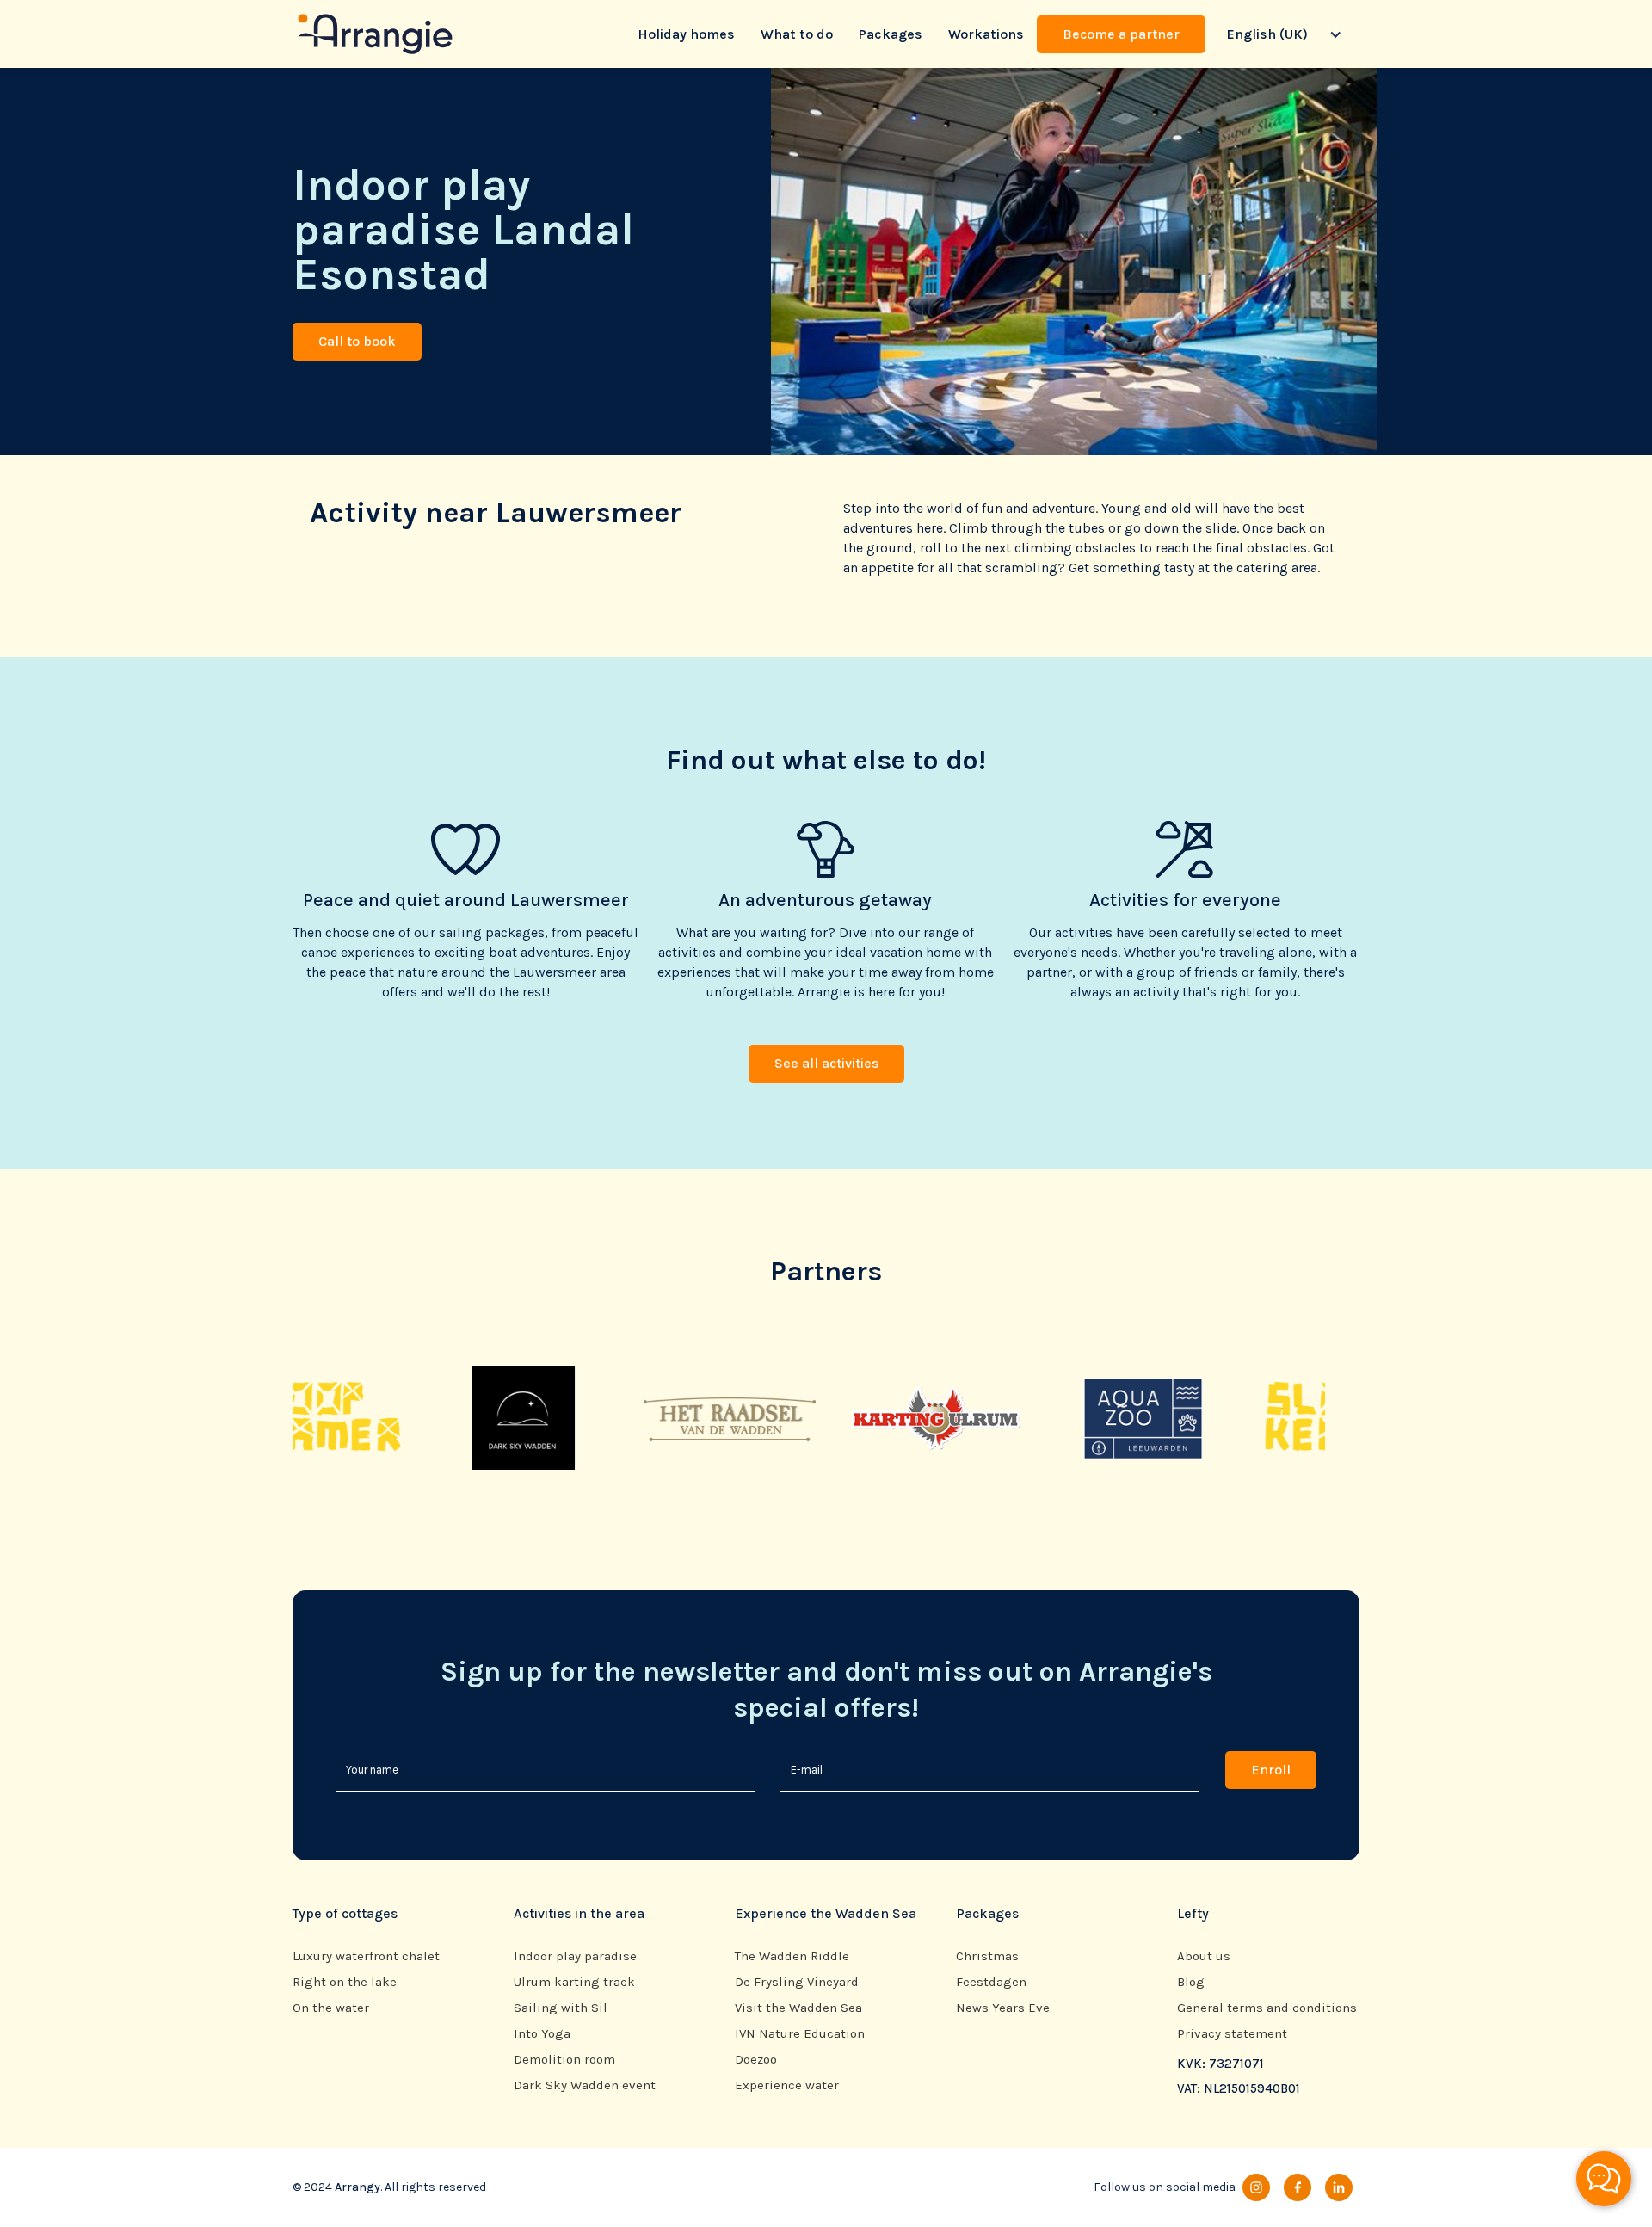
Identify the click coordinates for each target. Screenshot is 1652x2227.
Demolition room (564, 2060)
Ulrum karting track (574, 1982)
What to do (797, 34)
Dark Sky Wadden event (585, 2085)
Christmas (987, 1956)
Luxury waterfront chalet (366, 1956)
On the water (331, 2008)
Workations (986, 34)
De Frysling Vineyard (797, 1982)
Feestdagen (991, 1982)
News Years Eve (1003, 2008)
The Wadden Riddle (792, 1956)
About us (1204, 1956)
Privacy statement (1232, 2034)
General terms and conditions (1267, 2008)
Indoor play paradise (575, 1956)
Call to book (357, 341)
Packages (891, 34)
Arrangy (358, 2187)
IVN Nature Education (800, 2034)
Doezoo (756, 2060)
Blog (1191, 1982)
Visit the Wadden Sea (798, 2008)
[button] (1282, 34)
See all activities (826, 1063)
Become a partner (1121, 34)
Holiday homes (686, 34)
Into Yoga (542, 2034)
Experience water (787, 2085)
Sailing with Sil (561, 2008)
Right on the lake (345, 1982)
